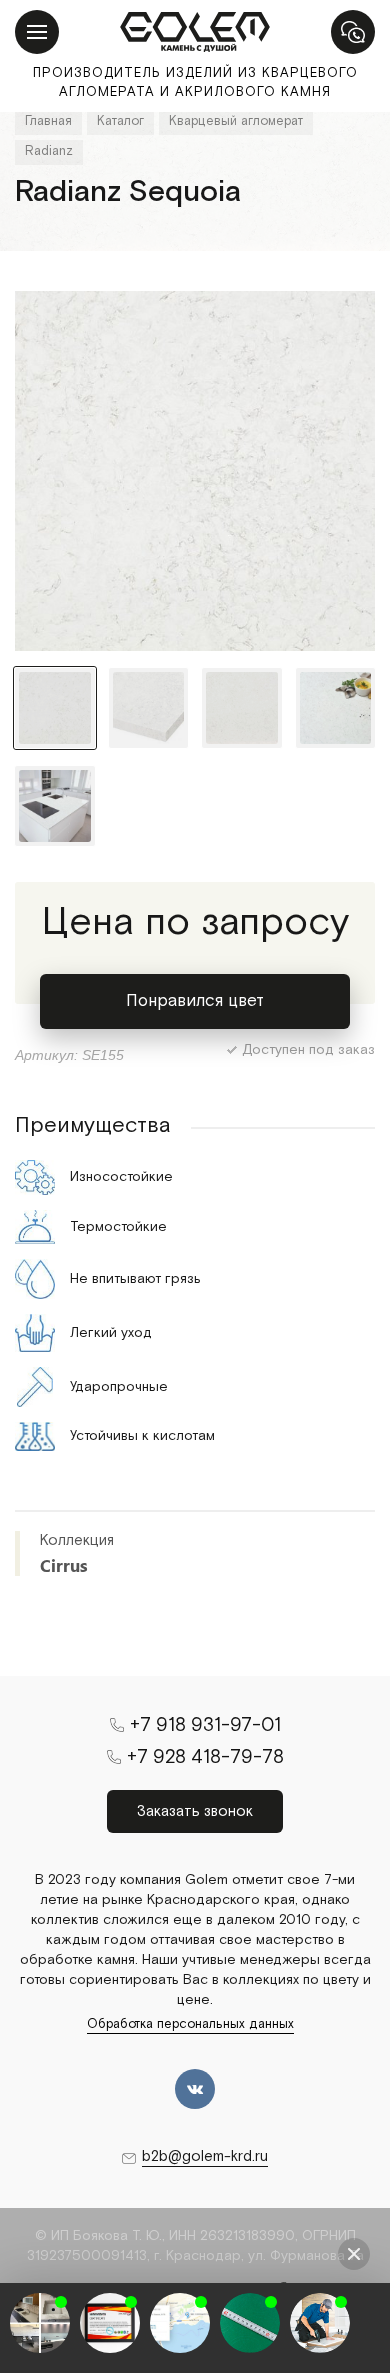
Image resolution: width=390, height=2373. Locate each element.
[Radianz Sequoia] (195, 471)
